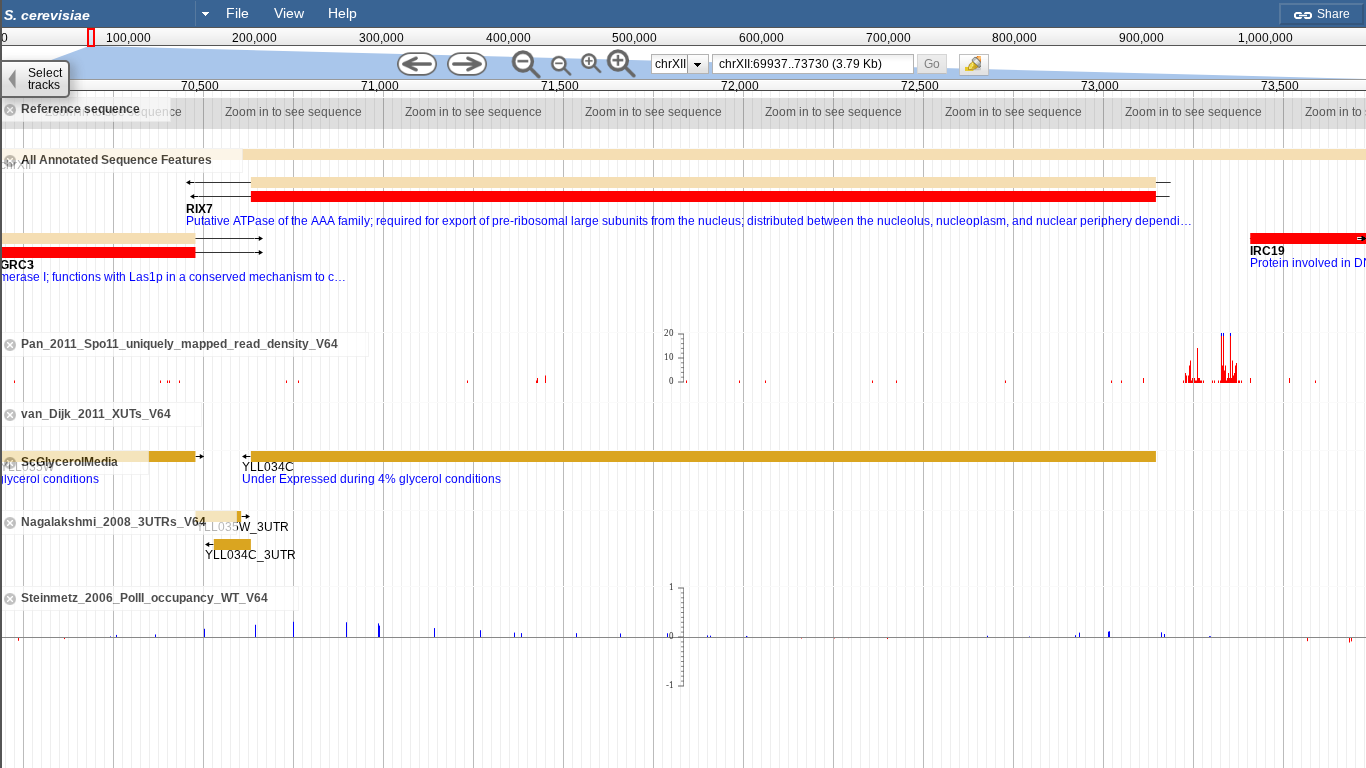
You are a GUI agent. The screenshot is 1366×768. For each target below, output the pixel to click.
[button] (931, 63)
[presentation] (697, 64)
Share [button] (1332, 14)
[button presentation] (205, 13)
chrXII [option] (670, 64)
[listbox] (680, 64)
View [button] (289, 13)
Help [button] (342, 13)
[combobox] (108, 13)
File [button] (237, 13)
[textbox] (102, 14)
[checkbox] (979, 70)
